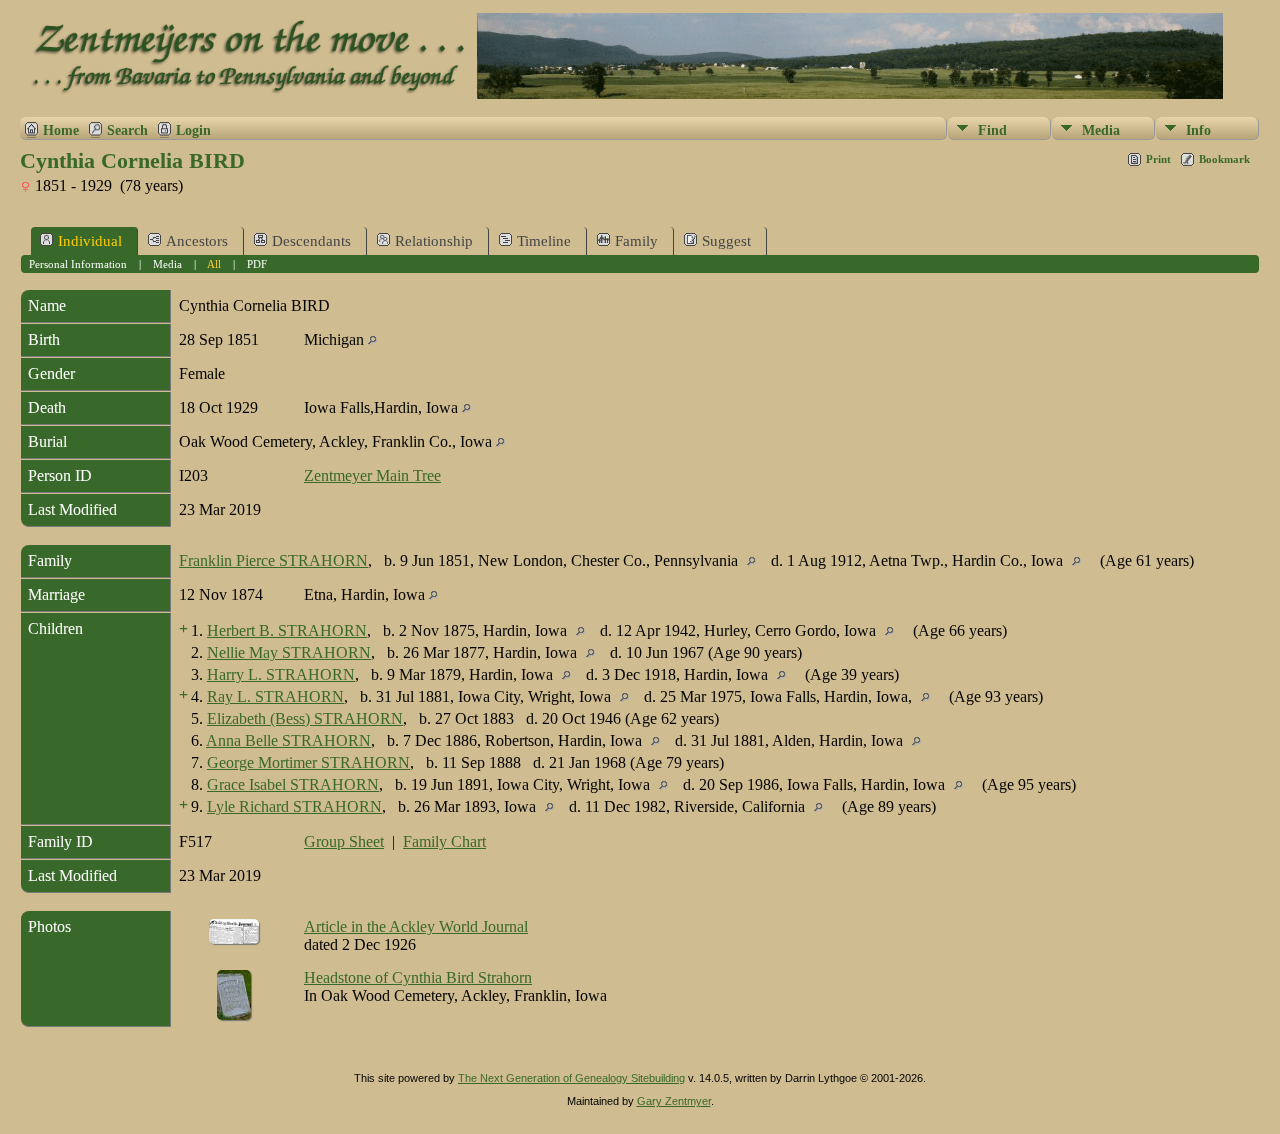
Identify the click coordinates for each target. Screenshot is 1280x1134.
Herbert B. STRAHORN (287, 630)
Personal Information (78, 264)
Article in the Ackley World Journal (416, 926)
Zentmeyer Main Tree (372, 475)
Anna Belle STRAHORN (288, 740)
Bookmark (1224, 159)
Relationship (434, 241)
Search (127, 130)
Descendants (311, 241)
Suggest (726, 241)
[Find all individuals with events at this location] (372, 339)
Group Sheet (344, 841)
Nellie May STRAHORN (289, 652)
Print (1158, 159)
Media (1101, 130)
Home (61, 130)
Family (636, 241)
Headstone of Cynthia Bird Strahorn (418, 977)
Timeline (544, 241)
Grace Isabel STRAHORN (293, 784)
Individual (90, 241)
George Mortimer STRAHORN (308, 762)
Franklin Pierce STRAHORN (273, 560)
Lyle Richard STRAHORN (294, 806)
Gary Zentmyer (674, 1101)
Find (992, 130)
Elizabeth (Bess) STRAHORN (305, 718)
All (214, 264)
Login (193, 130)
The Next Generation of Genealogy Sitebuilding (571, 1078)
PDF (257, 264)
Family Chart (444, 841)
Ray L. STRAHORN (275, 696)
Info (1198, 130)
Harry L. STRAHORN (281, 674)
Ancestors (197, 241)
